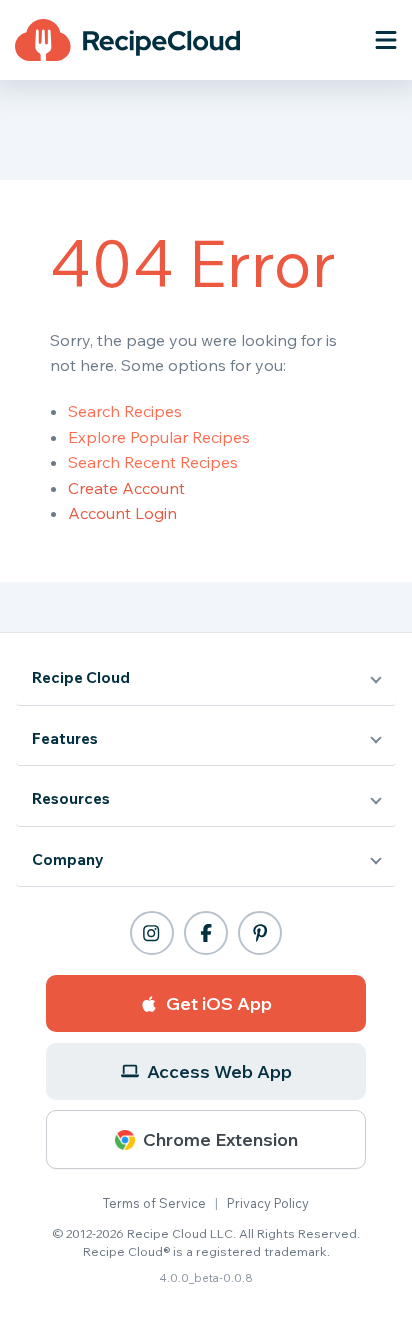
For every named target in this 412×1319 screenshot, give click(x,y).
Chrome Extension (220, 1139)
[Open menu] (386, 40)
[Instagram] (152, 933)
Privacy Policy (268, 1203)
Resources (71, 798)
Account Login (122, 513)
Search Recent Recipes (153, 462)
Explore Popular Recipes (159, 437)
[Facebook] (206, 933)
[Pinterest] (260, 933)
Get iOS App (219, 1003)
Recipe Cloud (81, 677)
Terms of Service (154, 1203)
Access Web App (219, 1071)
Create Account (126, 488)
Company (68, 859)
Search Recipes (125, 411)
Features (65, 738)
